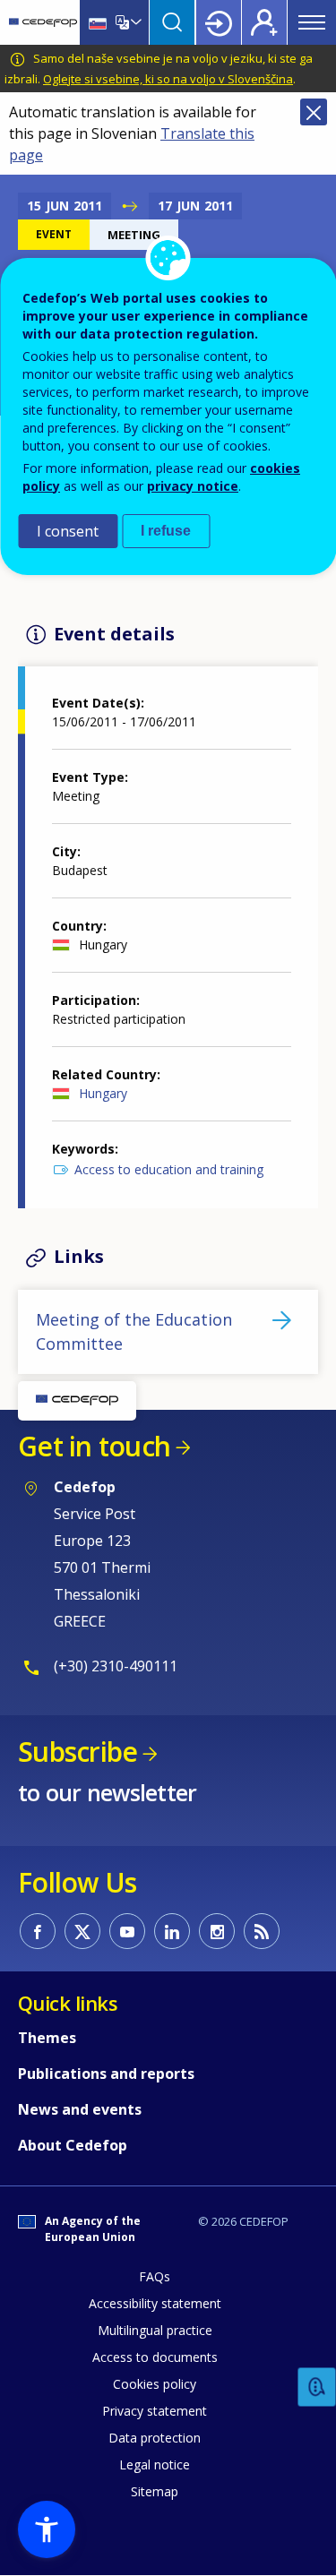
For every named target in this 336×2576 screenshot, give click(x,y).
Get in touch (94, 1446)
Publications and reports (106, 2074)
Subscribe (78, 1752)
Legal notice (155, 2464)
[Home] (43, 22)
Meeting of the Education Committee (134, 1331)
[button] (47, 2529)
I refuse (166, 531)
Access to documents (155, 2357)
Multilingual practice (155, 2330)
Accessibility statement (155, 2303)
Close (314, 112)
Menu (312, 22)
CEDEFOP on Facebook (38, 1931)
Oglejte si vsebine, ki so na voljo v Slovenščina (168, 79)
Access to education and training (169, 1169)
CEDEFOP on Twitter (82, 1931)
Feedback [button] (317, 2387)
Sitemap (155, 2491)
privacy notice (193, 486)
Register (264, 22)
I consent (68, 531)
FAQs (155, 2276)
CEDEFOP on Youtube (127, 1931)
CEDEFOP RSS (262, 1931)
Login (219, 22)
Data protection (155, 2438)
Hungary (103, 1093)
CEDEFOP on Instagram (217, 1931)
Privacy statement (155, 2411)
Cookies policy (155, 2384)
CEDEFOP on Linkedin (172, 1931)
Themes (47, 2038)
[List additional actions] (134, 22)
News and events (80, 2109)
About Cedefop (73, 2145)
